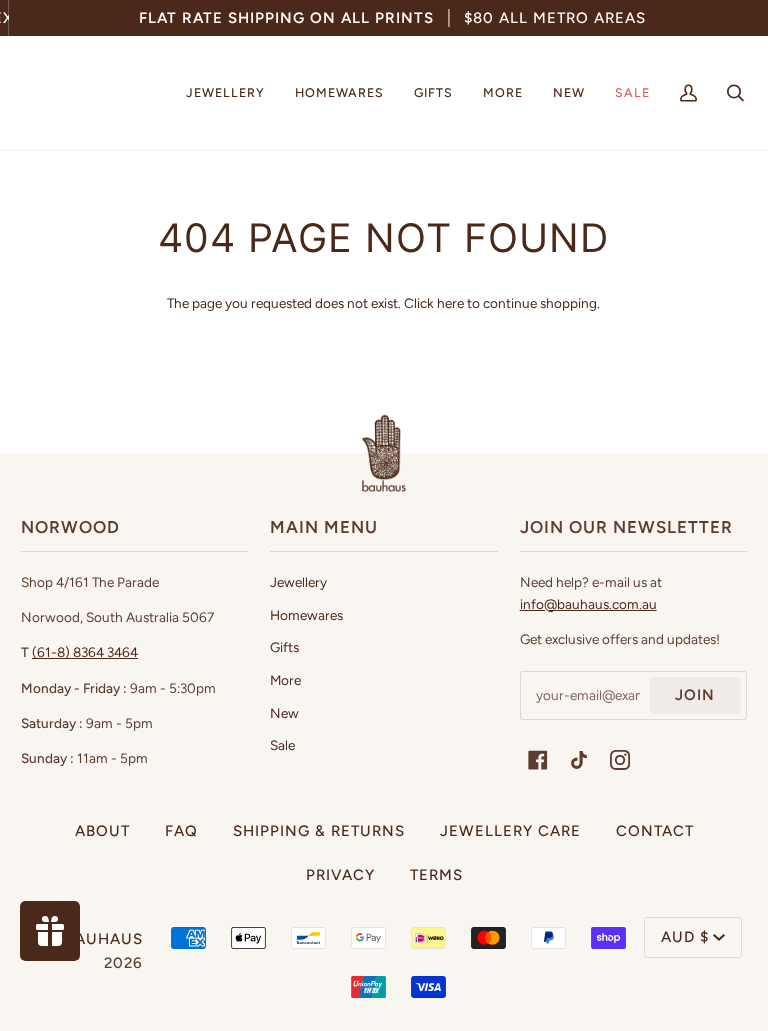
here (450, 303)
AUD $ (685, 937)
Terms (436, 875)
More (285, 680)
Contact (655, 831)
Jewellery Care (510, 831)
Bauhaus (104, 939)
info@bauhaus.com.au (588, 604)
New (284, 713)
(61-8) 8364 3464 (85, 652)
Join (695, 695)
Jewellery (298, 582)
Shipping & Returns (319, 831)
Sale (282, 745)
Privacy (340, 875)
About (102, 831)
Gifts (284, 647)
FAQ (181, 831)
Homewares (306, 615)
